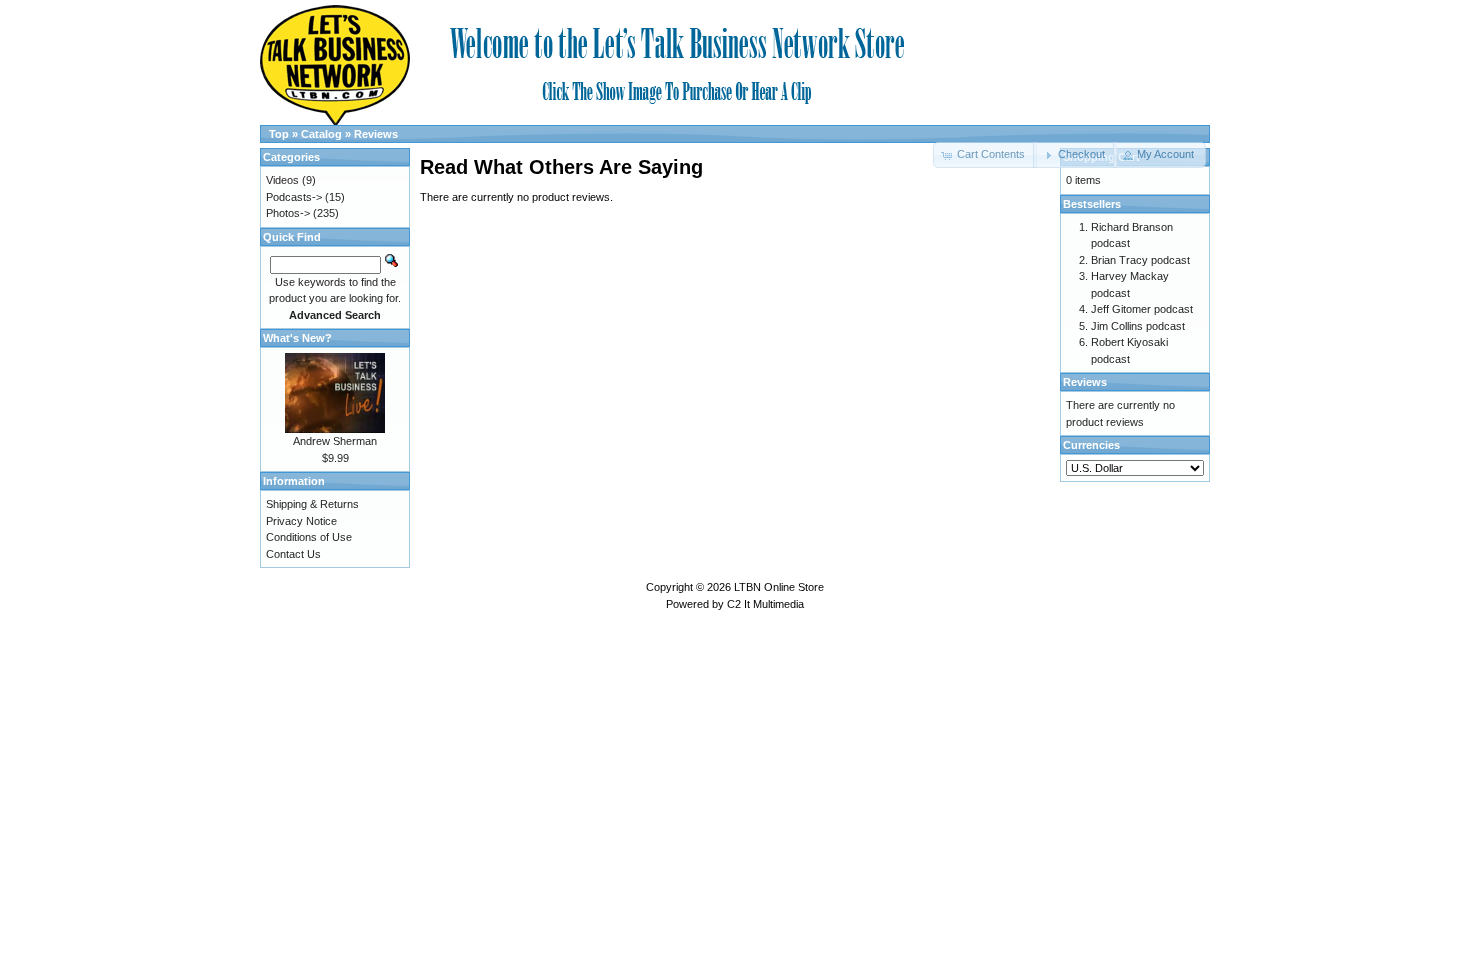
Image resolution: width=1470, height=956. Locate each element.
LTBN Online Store (779, 587)
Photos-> (288, 213)
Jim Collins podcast (1138, 326)
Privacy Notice (301, 521)
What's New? (297, 338)
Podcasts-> (294, 197)
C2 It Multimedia (765, 604)
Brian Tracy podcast (1140, 260)
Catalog (321, 134)
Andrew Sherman (335, 441)
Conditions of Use (309, 537)
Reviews (376, 134)
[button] (1074, 155)
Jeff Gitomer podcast (1142, 309)
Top (279, 134)
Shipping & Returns (312, 504)
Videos (282, 180)
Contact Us (293, 554)
